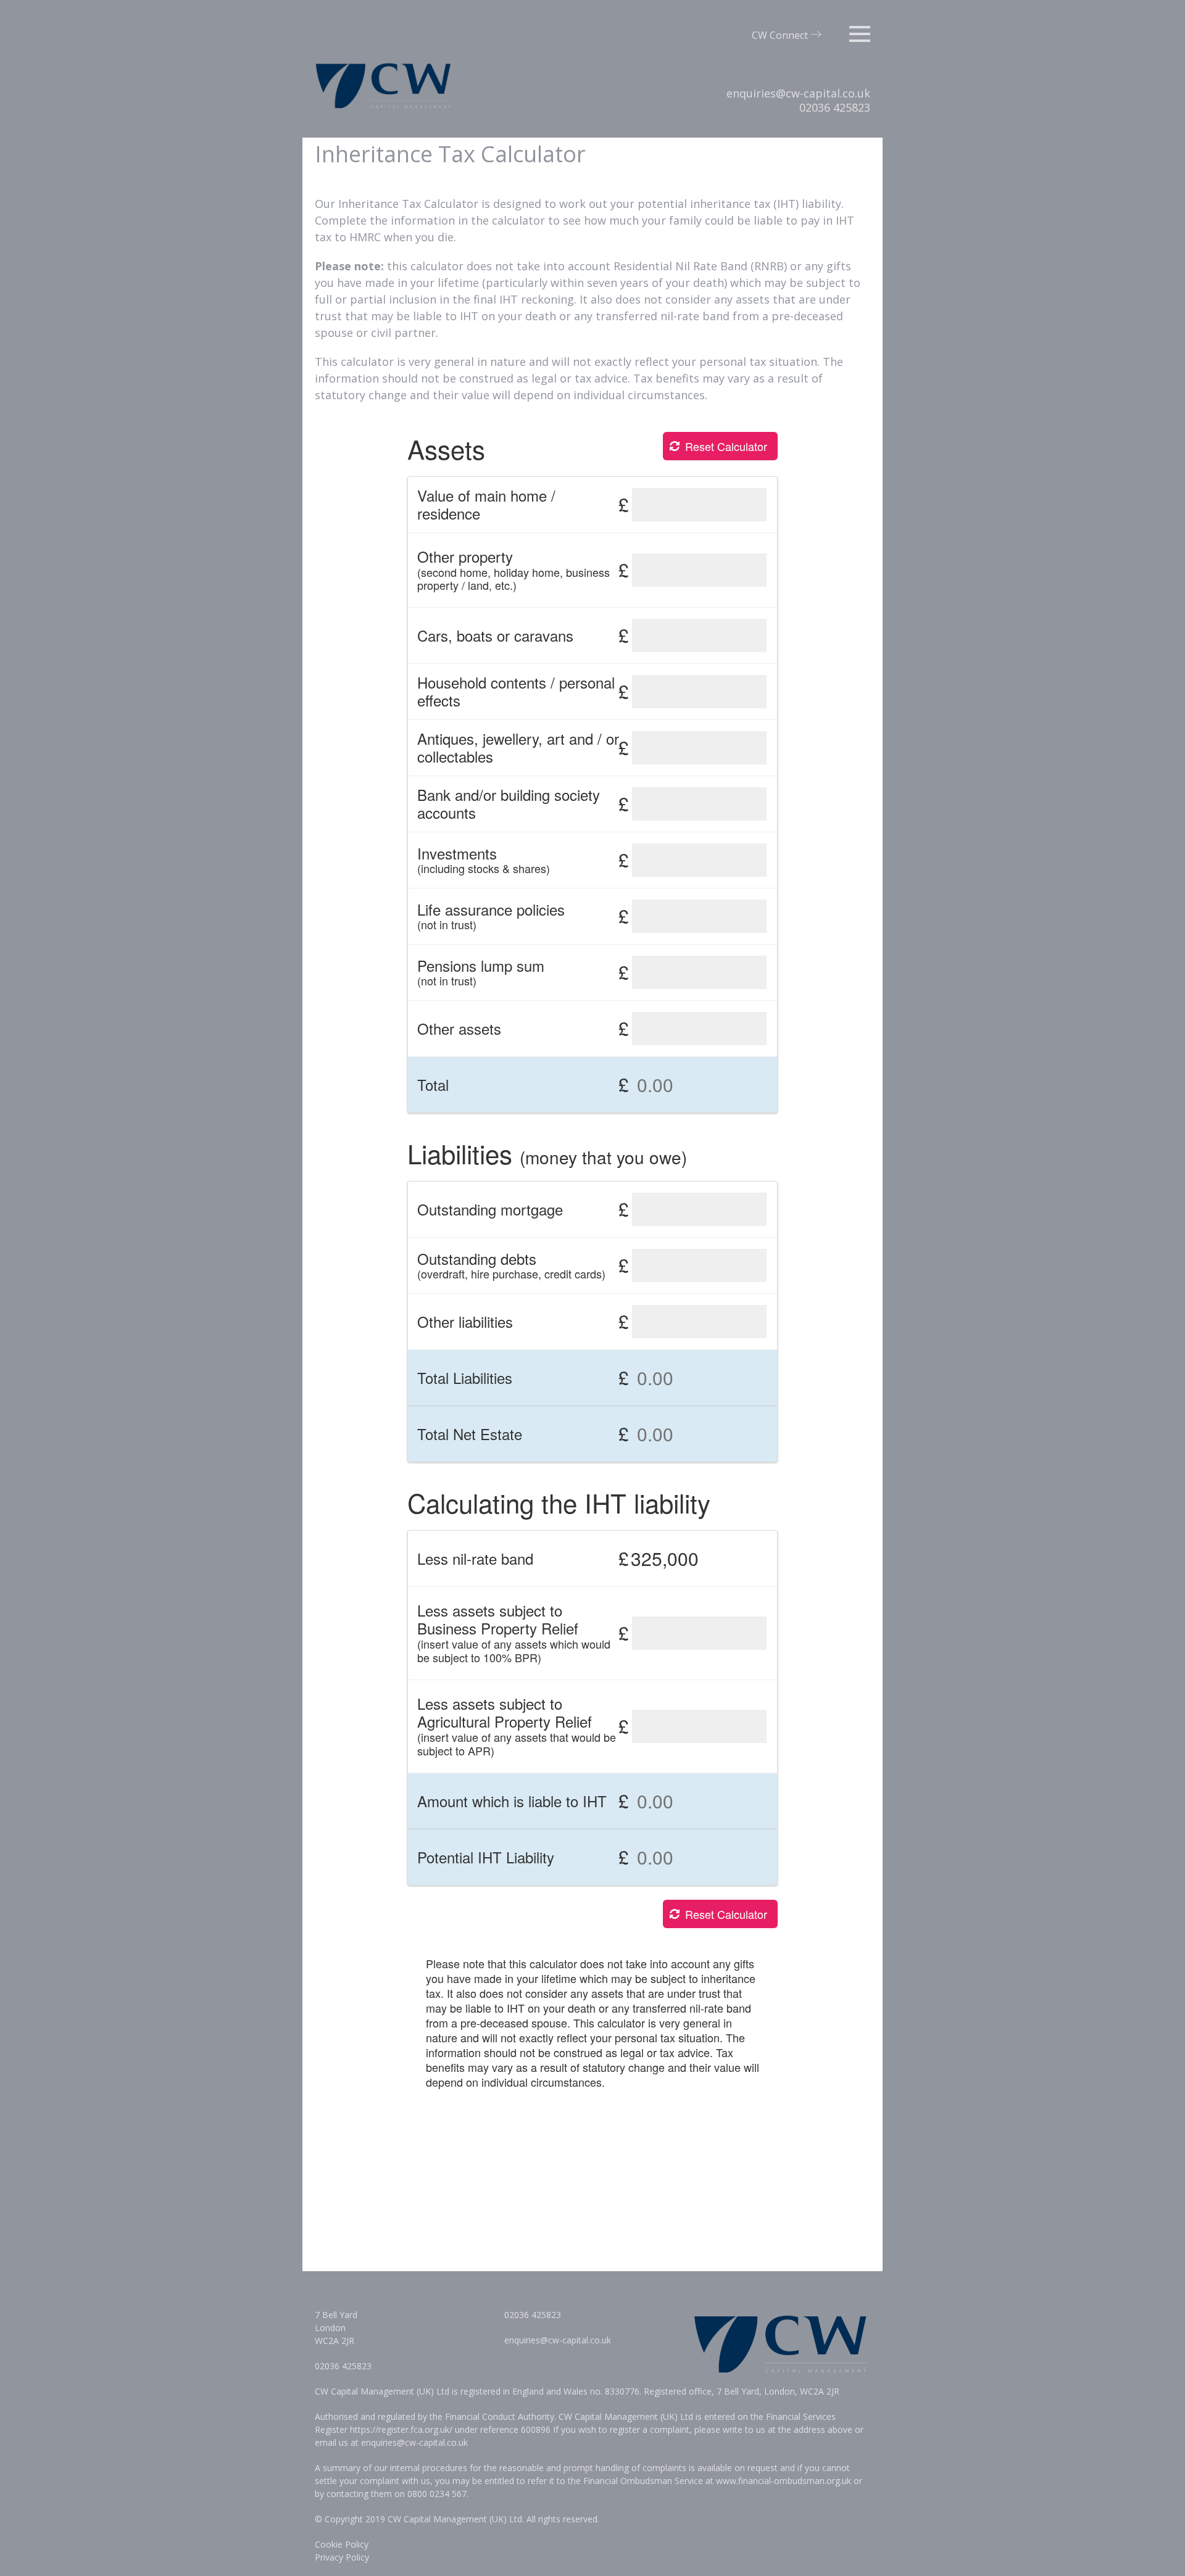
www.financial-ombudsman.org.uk (784, 2481)
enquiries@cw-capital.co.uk (798, 93)
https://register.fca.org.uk (400, 2429)
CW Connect (780, 35)
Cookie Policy (342, 2544)
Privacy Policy (342, 2557)
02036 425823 (835, 107)
